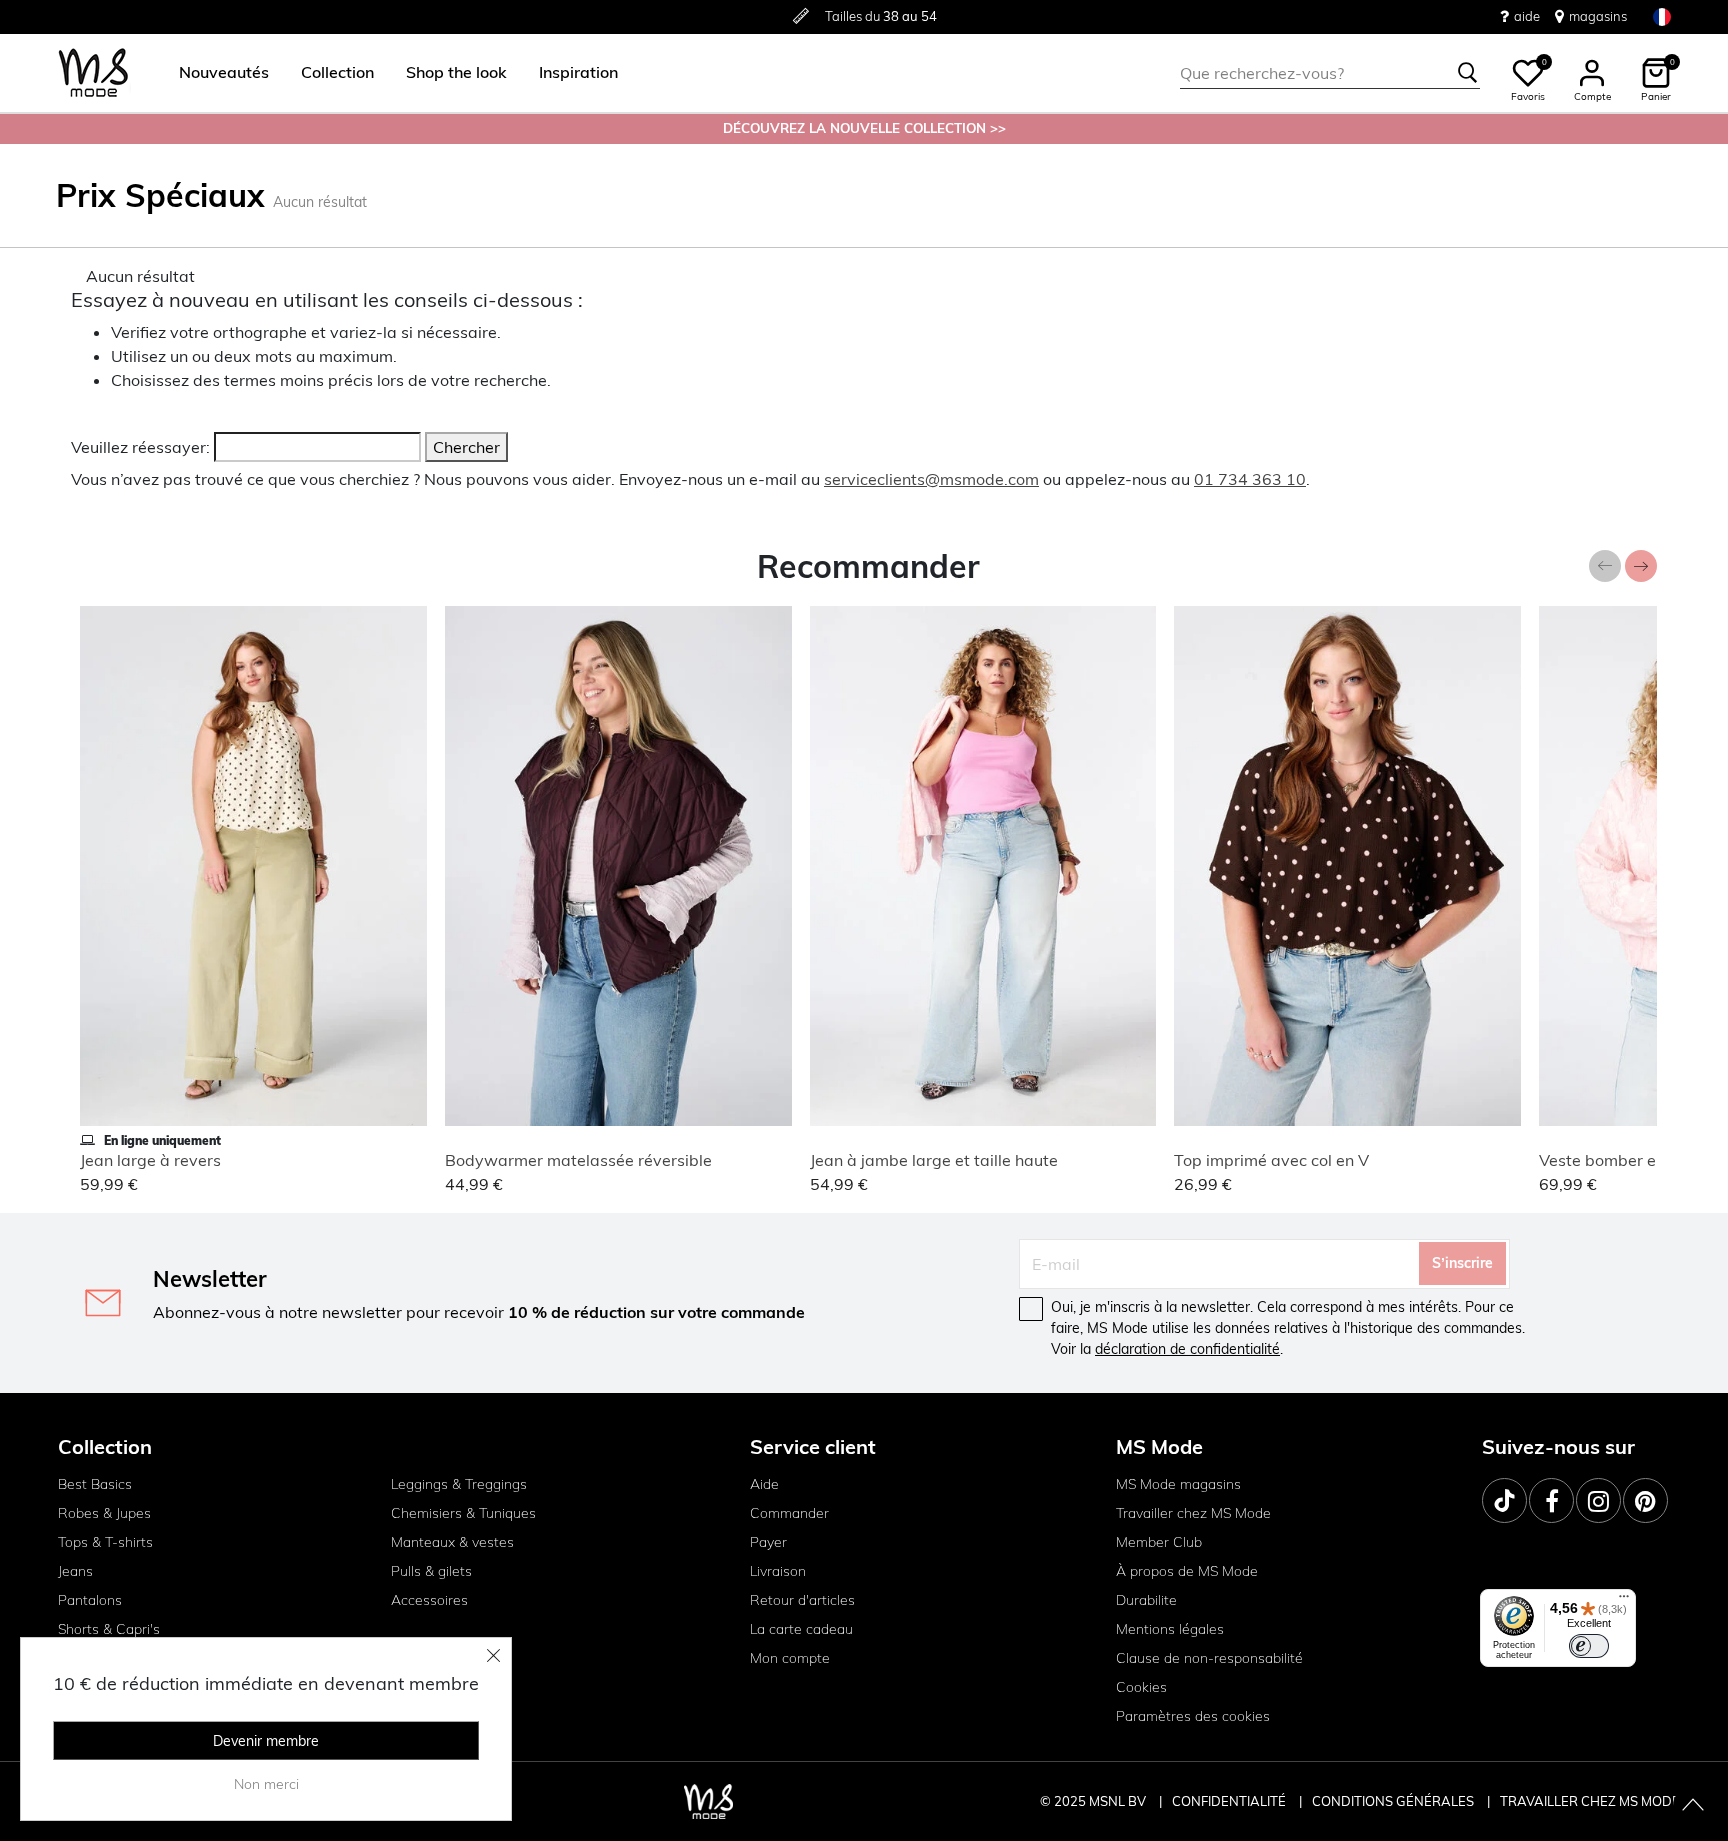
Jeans (75, 1571)
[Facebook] (1551, 1500)
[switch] (1589, 1646)
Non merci (266, 1784)
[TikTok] (1504, 1500)
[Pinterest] (1645, 1500)
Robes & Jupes (104, 1513)
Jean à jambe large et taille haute (934, 1160)
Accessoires (429, 1600)
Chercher (466, 447)
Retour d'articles (802, 1600)
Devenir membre (266, 1741)
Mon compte (790, 1658)
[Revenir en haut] (1693, 1806)
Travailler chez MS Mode (1193, 1513)
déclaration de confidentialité (1187, 1349)
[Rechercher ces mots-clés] (1468, 73)
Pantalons (90, 1600)
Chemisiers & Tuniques (463, 1513)
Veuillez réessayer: (140, 447)
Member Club (1159, 1542)
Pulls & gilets (431, 1571)
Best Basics (95, 1484)
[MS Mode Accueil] (93, 73)
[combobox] (1330, 73)
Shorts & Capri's (109, 1629)
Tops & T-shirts (105, 1542)
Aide (764, 1484)
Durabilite (1146, 1600)
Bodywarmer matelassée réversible (578, 1160)
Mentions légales (1170, 1629)
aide (1527, 16)
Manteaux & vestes (452, 1542)
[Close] (494, 1655)
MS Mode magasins (1178, 1484)
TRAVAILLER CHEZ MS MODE (1590, 1801)
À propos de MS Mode (1187, 1571)
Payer (768, 1542)
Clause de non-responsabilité (1209, 1658)
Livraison (778, 1571)
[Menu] (1624, 1601)
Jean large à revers (150, 1160)
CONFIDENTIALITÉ (1229, 1801)
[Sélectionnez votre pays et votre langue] (1662, 16)
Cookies (1141, 1687)
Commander (789, 1513)
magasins (1598, 16)
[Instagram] (1598, 1500)
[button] (224, 73)
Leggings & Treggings (459, 1484)
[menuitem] (216, 73)
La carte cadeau (801, 1629)
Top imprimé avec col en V (1271, 1160)
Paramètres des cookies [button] (1193, 1716)
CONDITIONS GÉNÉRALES (1394, 1801)
